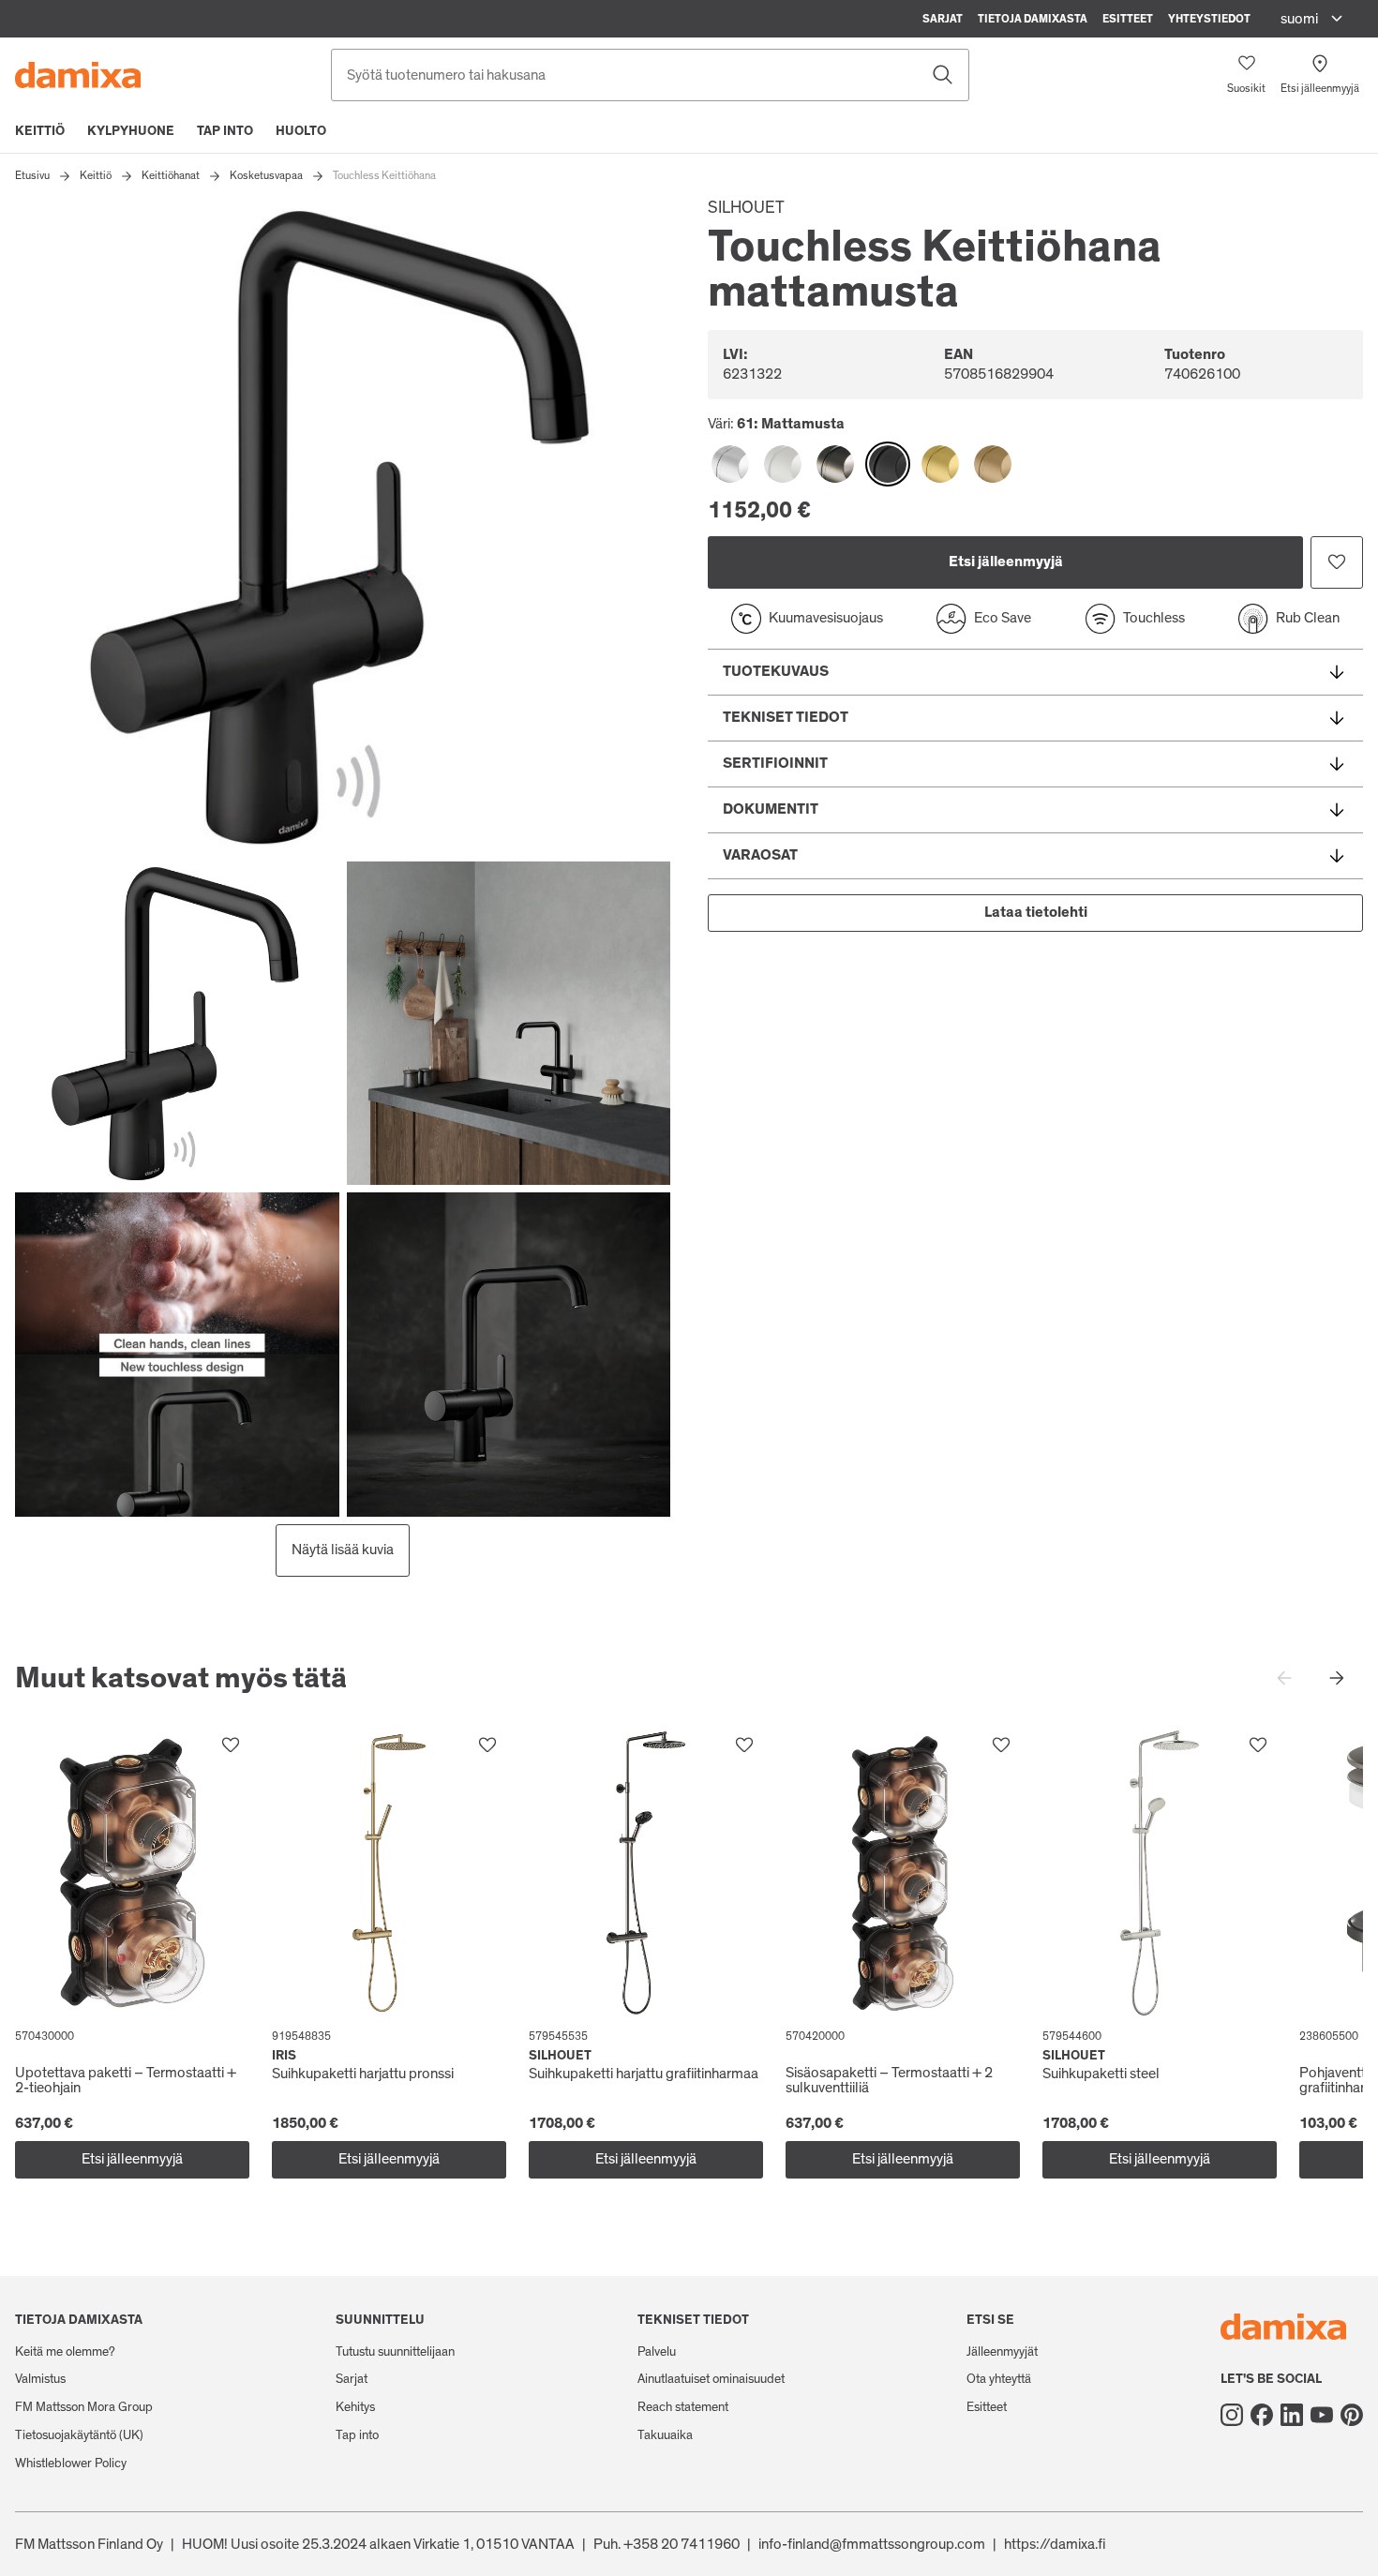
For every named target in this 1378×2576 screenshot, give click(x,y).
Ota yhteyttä (999, 2379)
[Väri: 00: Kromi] (730, 464)
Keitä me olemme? (65, 2352)
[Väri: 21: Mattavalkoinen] (783, 464)
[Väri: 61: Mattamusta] (888, 464)
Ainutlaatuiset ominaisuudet (711, 2379)
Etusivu (32, 175)
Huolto (301, 131)
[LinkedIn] (1292, 2415)
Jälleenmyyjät (1002, 2352)
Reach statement (683, 2407)
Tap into (225, 131)
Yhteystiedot (1209, 19)
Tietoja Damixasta (1033, 19)
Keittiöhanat (171, 175)
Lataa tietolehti (1036, 912)
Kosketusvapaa (266, 175)
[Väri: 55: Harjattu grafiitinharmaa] (835, 464)
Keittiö (40, 131)
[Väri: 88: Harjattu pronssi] (993, 464)
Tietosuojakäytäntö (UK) (79, 2435)
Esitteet (1128, 19)
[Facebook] (1262, 2415)
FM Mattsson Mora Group (84, 2407)
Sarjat (943, 19)
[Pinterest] (1352, 2415)
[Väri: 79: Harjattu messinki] (940, 464)
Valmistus (40, 2379)
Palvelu (657, 2352)
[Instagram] (1232, 2415)
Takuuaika (665, 2435)
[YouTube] (1322, 2415)
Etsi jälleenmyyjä (1006, 562)
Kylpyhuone (131, 131)
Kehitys (355, 2407)
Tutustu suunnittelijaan (395, 2352)
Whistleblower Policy (71, 2464)
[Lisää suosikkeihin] (1337, 562)
